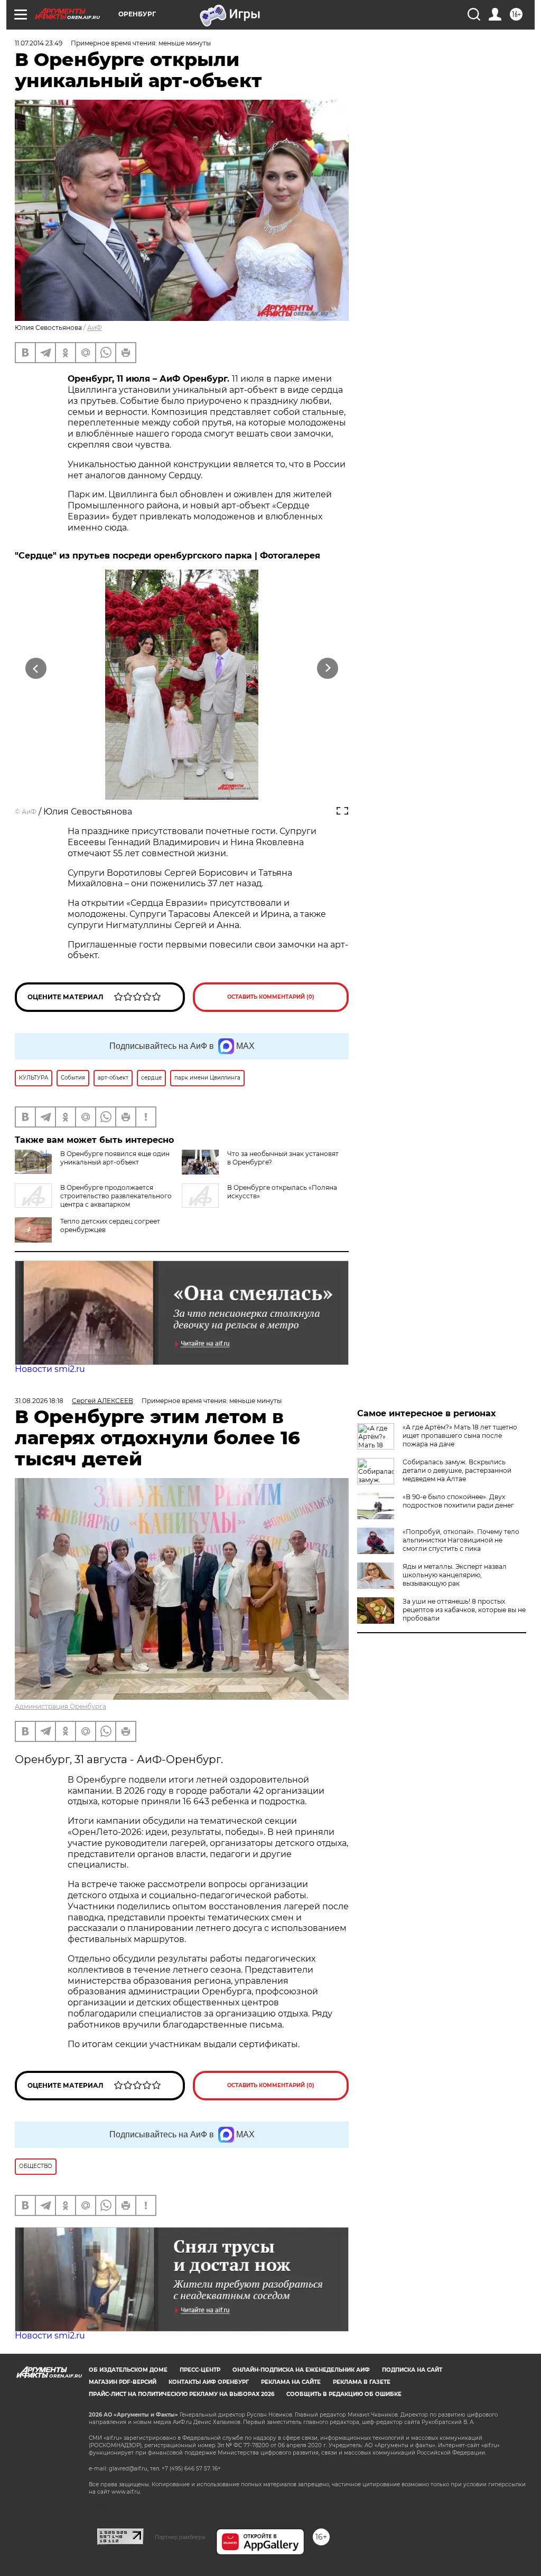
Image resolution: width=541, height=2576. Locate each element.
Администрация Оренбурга (60, 1706)
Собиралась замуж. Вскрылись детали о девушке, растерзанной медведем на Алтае (457, 1470)
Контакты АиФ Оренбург (209, 2382)
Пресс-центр (200, 2370)
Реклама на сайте (291, 2382)
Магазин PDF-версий (123, 2382)
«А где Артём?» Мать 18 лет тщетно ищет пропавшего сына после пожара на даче (460, 1436)
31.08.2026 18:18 (39, 1401)
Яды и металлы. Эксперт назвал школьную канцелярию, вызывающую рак (455, 1575)
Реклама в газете (362, 2382)
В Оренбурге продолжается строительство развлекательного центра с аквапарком (116, 1196)
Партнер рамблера (180, 2537)
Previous (36, 668)
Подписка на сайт (412, 2370)
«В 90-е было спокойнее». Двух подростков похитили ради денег (458, 1501)
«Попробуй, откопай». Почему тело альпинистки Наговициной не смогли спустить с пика (461, 1540)
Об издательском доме (128, 2370)
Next (328, 668)
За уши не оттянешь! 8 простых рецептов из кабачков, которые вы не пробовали (464, 1610)
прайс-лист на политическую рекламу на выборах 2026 (181, 2394)
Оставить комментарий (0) (271, 997)
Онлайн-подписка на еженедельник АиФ (301, 2370)
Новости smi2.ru (50, 1369)
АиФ (95, 328)
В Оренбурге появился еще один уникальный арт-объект (115, 1158)
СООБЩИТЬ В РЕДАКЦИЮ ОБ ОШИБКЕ (344, 2394)
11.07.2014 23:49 (39, 43)
